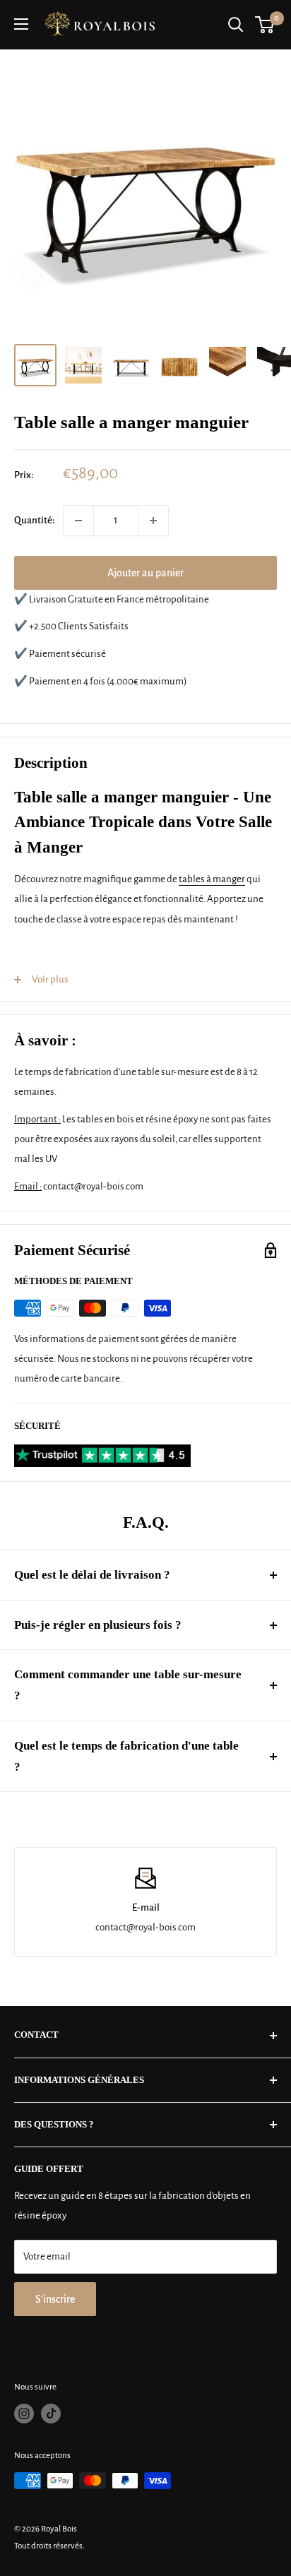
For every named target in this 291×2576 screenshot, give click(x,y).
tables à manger (212, 879)
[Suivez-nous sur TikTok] (51, 2414)
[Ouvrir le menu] (21, 24)
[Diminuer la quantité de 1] (78, 521)
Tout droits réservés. (49, 2546)
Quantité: (34, 520)
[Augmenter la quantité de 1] (153, 521)
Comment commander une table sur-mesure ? (128, 1685)
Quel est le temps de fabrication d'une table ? (126, 1756)
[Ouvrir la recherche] (236, 25)
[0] (265, 25)
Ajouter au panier (145, 573)
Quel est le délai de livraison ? (92, 1575)
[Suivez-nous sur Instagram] (24, 2414)
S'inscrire (55, 2299)
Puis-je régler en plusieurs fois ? (98, 1625)
